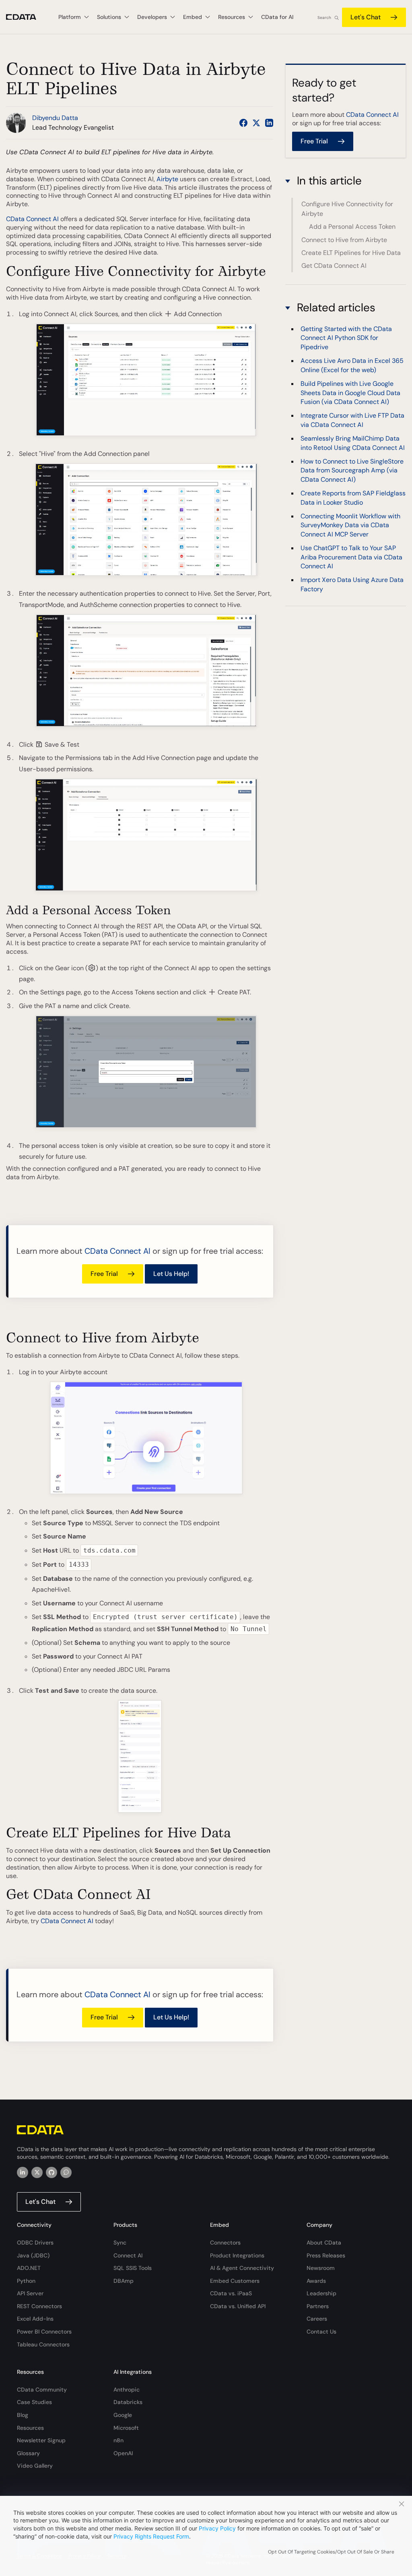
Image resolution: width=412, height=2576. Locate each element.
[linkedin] (23, 2172)
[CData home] (27, 17)
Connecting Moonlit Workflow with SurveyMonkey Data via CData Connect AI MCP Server (350, 525)
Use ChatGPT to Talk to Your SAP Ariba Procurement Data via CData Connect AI (351, 557)
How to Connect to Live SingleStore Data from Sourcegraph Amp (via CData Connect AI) (352, 470)
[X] (37, 2172)
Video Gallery (35, 2466)
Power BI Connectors (44, 2332)
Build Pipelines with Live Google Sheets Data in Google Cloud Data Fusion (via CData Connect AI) (350, 393)
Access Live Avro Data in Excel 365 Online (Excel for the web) (352, 365)
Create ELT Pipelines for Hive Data (351, 253)
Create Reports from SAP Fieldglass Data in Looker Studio (353, 498)
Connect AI (128, 2255)
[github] (51, 2172)
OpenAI (123, 2453)
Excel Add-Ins (35, 2319)
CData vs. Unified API (238, 2306)
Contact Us (321, 2332)
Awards (316, 2281)
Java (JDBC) (33, 2255)
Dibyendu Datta (55, 118)
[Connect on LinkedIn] (269, 123)
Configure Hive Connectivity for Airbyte (347, 209)
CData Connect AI (32, 219)
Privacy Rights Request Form (151, 2536)
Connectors (225, 2243)
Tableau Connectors (43, 2344)
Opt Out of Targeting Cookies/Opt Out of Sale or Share (331, 2552)
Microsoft (126, 2428)
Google (123, 2415)
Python (26, 2281)
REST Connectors (39, 2306)
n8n (118, 2440)
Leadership (321, 2293)
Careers (317, 2319)
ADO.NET (29, 2268)
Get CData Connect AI (334, 266)
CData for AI (277, 17)
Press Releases (326, 2255)
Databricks (128, 2402)
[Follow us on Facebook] (243, 123)
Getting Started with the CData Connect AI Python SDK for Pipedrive (346, 338)
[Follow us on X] (256, 123)
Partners (318, 2306)
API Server (30, 2293)
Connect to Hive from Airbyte (344, 240)
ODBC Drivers (35, 2243)
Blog (23, 2415)
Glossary (28, 2453)
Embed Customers (235, 2281)
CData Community (42, 2390)
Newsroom (321, 2268)
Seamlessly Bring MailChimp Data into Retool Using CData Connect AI (353, 443)
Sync (120, 2243)
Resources (30, 2428)
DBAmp (124, 2281)
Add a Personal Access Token (352, 227)
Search (324, 18)
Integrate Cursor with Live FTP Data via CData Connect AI (352, 420)
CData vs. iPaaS (231, 2293)
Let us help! (171, 1274)
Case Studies (34, 2402)
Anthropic (127, 2390)
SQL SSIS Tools (133, 2268)
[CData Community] (66, 2172)
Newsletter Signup (41, 2440)
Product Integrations (237, 2255)
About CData (324, 2243)
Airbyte (167, 179)
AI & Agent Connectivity (242, 2268)
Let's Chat (366, 17)
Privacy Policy (217, 2528)
